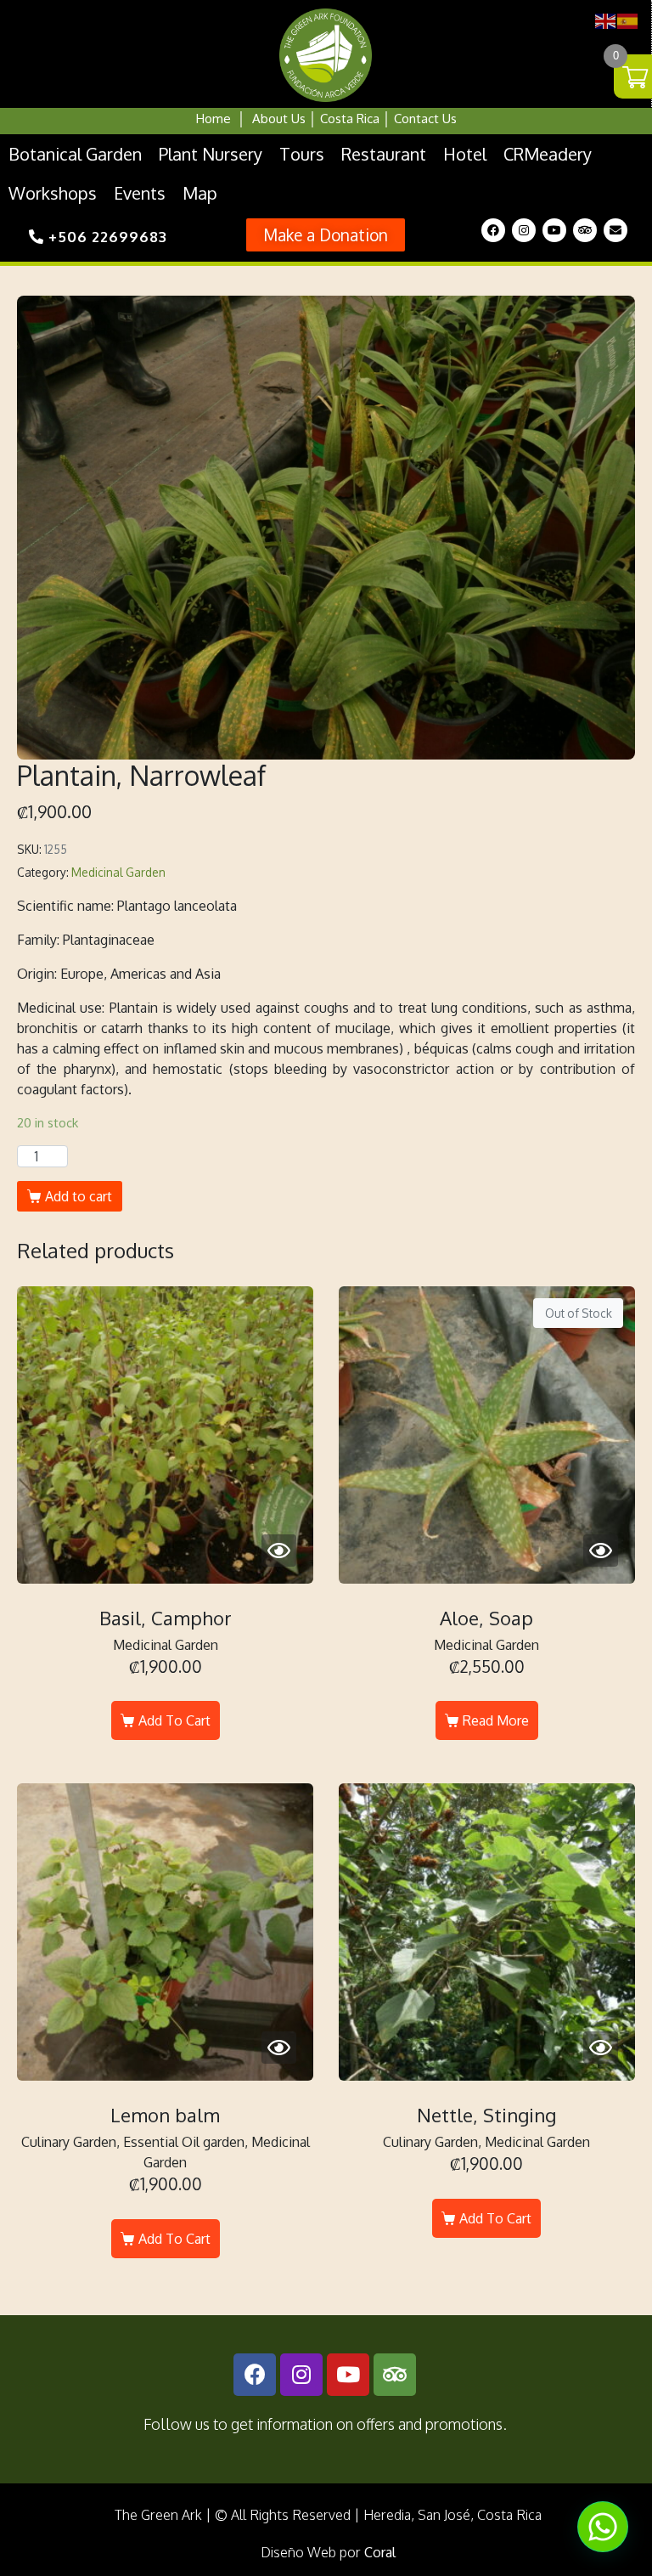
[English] (606, 20)
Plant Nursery (211, 154)
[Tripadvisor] (585, 230)
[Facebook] (493, 230)
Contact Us (425, 119)
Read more (496, 1720)
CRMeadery (548, 154)
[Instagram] (524, 230)
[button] (326, 235)
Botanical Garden (75, 154)
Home (214, 119)
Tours (302, 154)
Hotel (465, 154)
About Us (279, 119)
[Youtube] (554, 230)
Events (140, 193)
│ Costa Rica (343, 119)
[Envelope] (615, 230)
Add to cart (79, 1196)
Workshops (53, 193)
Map (200, 193)
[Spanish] (628, 20)
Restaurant (384, 154)
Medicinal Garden (118, 872)
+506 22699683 (106, 237)
